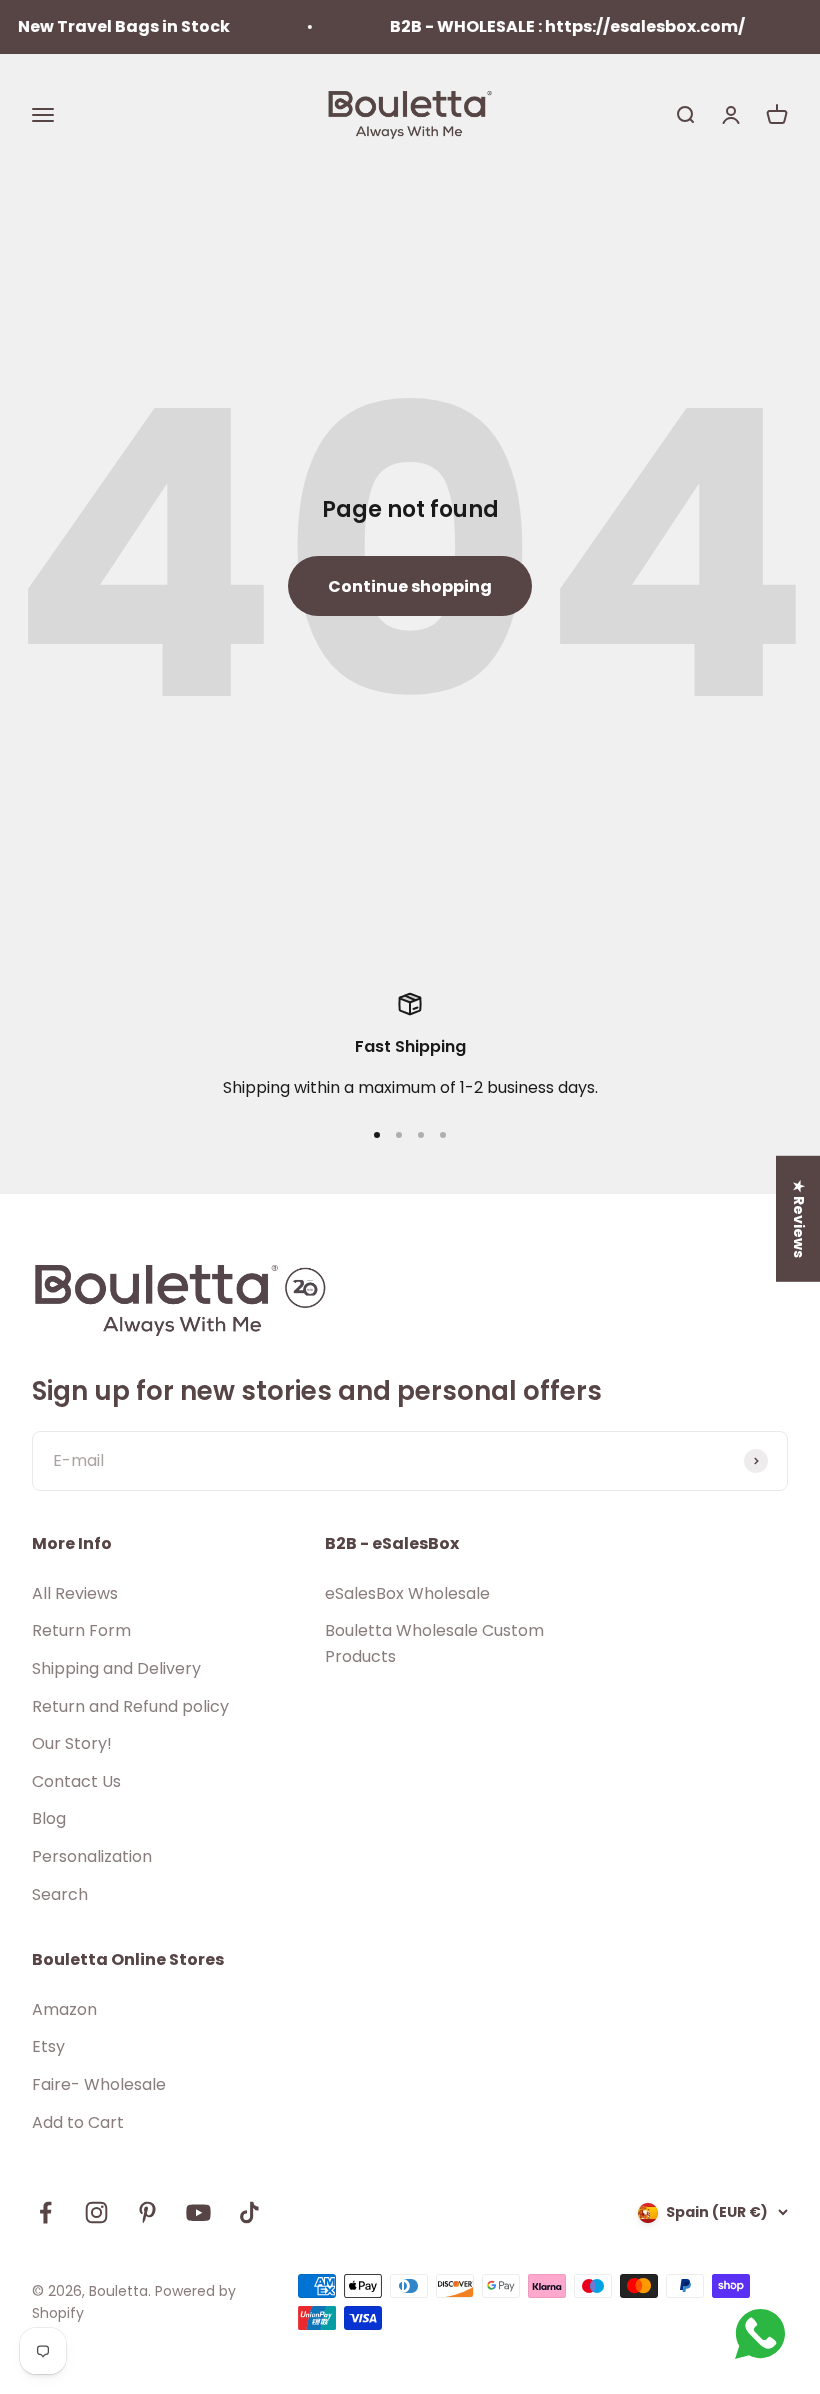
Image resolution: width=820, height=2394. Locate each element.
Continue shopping (410, 586)
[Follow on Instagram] (96, 2212)
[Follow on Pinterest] (147, 2212)
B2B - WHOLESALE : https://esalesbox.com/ (552, 26)
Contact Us (76, 1781)
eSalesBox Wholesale (407, 1593)
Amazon (64, 2009)
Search (60, 1894)
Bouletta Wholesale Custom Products (434, 1643)
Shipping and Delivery (116, 1668)
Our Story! (72, 1743)
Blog (49, 1818)
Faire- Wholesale (99, 2084)
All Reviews (75, 1593)
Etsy (48, 2046)
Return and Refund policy (130, 1706)
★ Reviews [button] (799, 1219)
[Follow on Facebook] (45, 2212)
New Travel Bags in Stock (109, 26)
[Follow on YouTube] (198, 2212)
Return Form (81, 1630)
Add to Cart (78, 2122)
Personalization (92, 1856)
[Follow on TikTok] (249, 2212)
